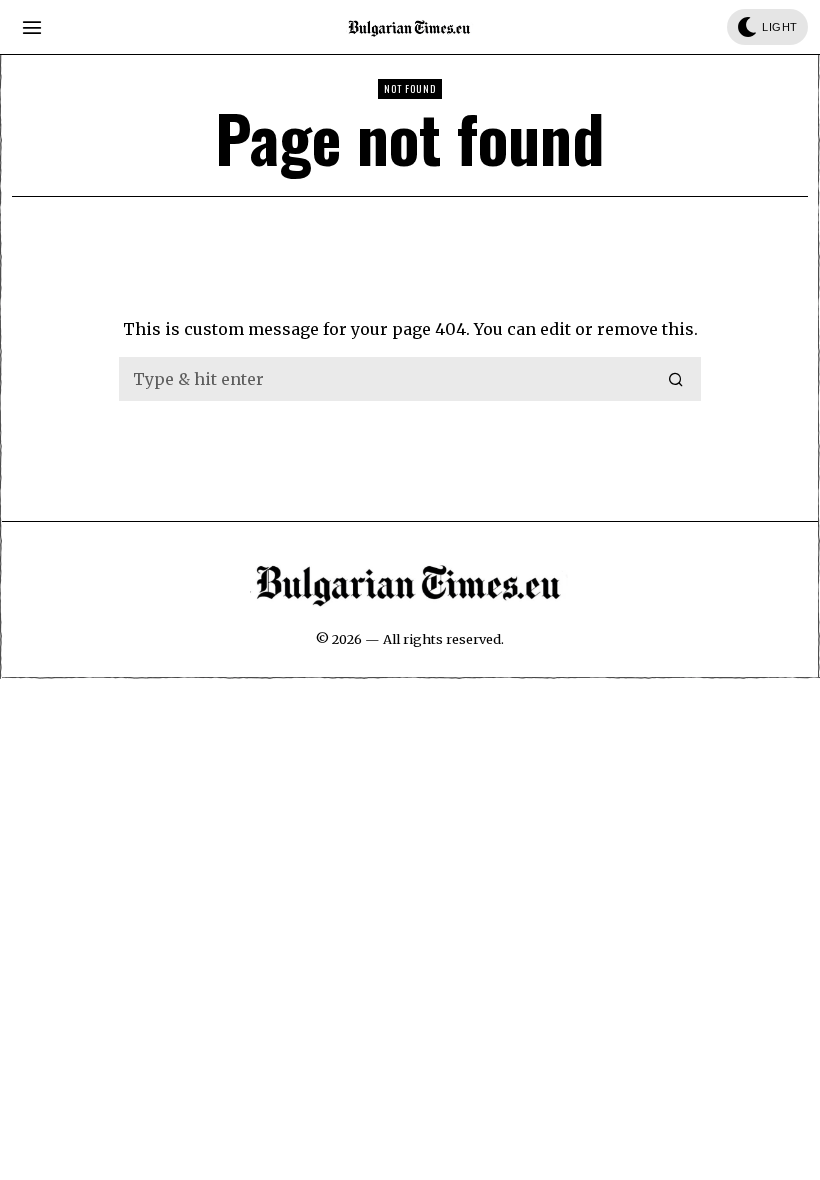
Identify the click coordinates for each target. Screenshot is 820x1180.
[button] (677, 379)
